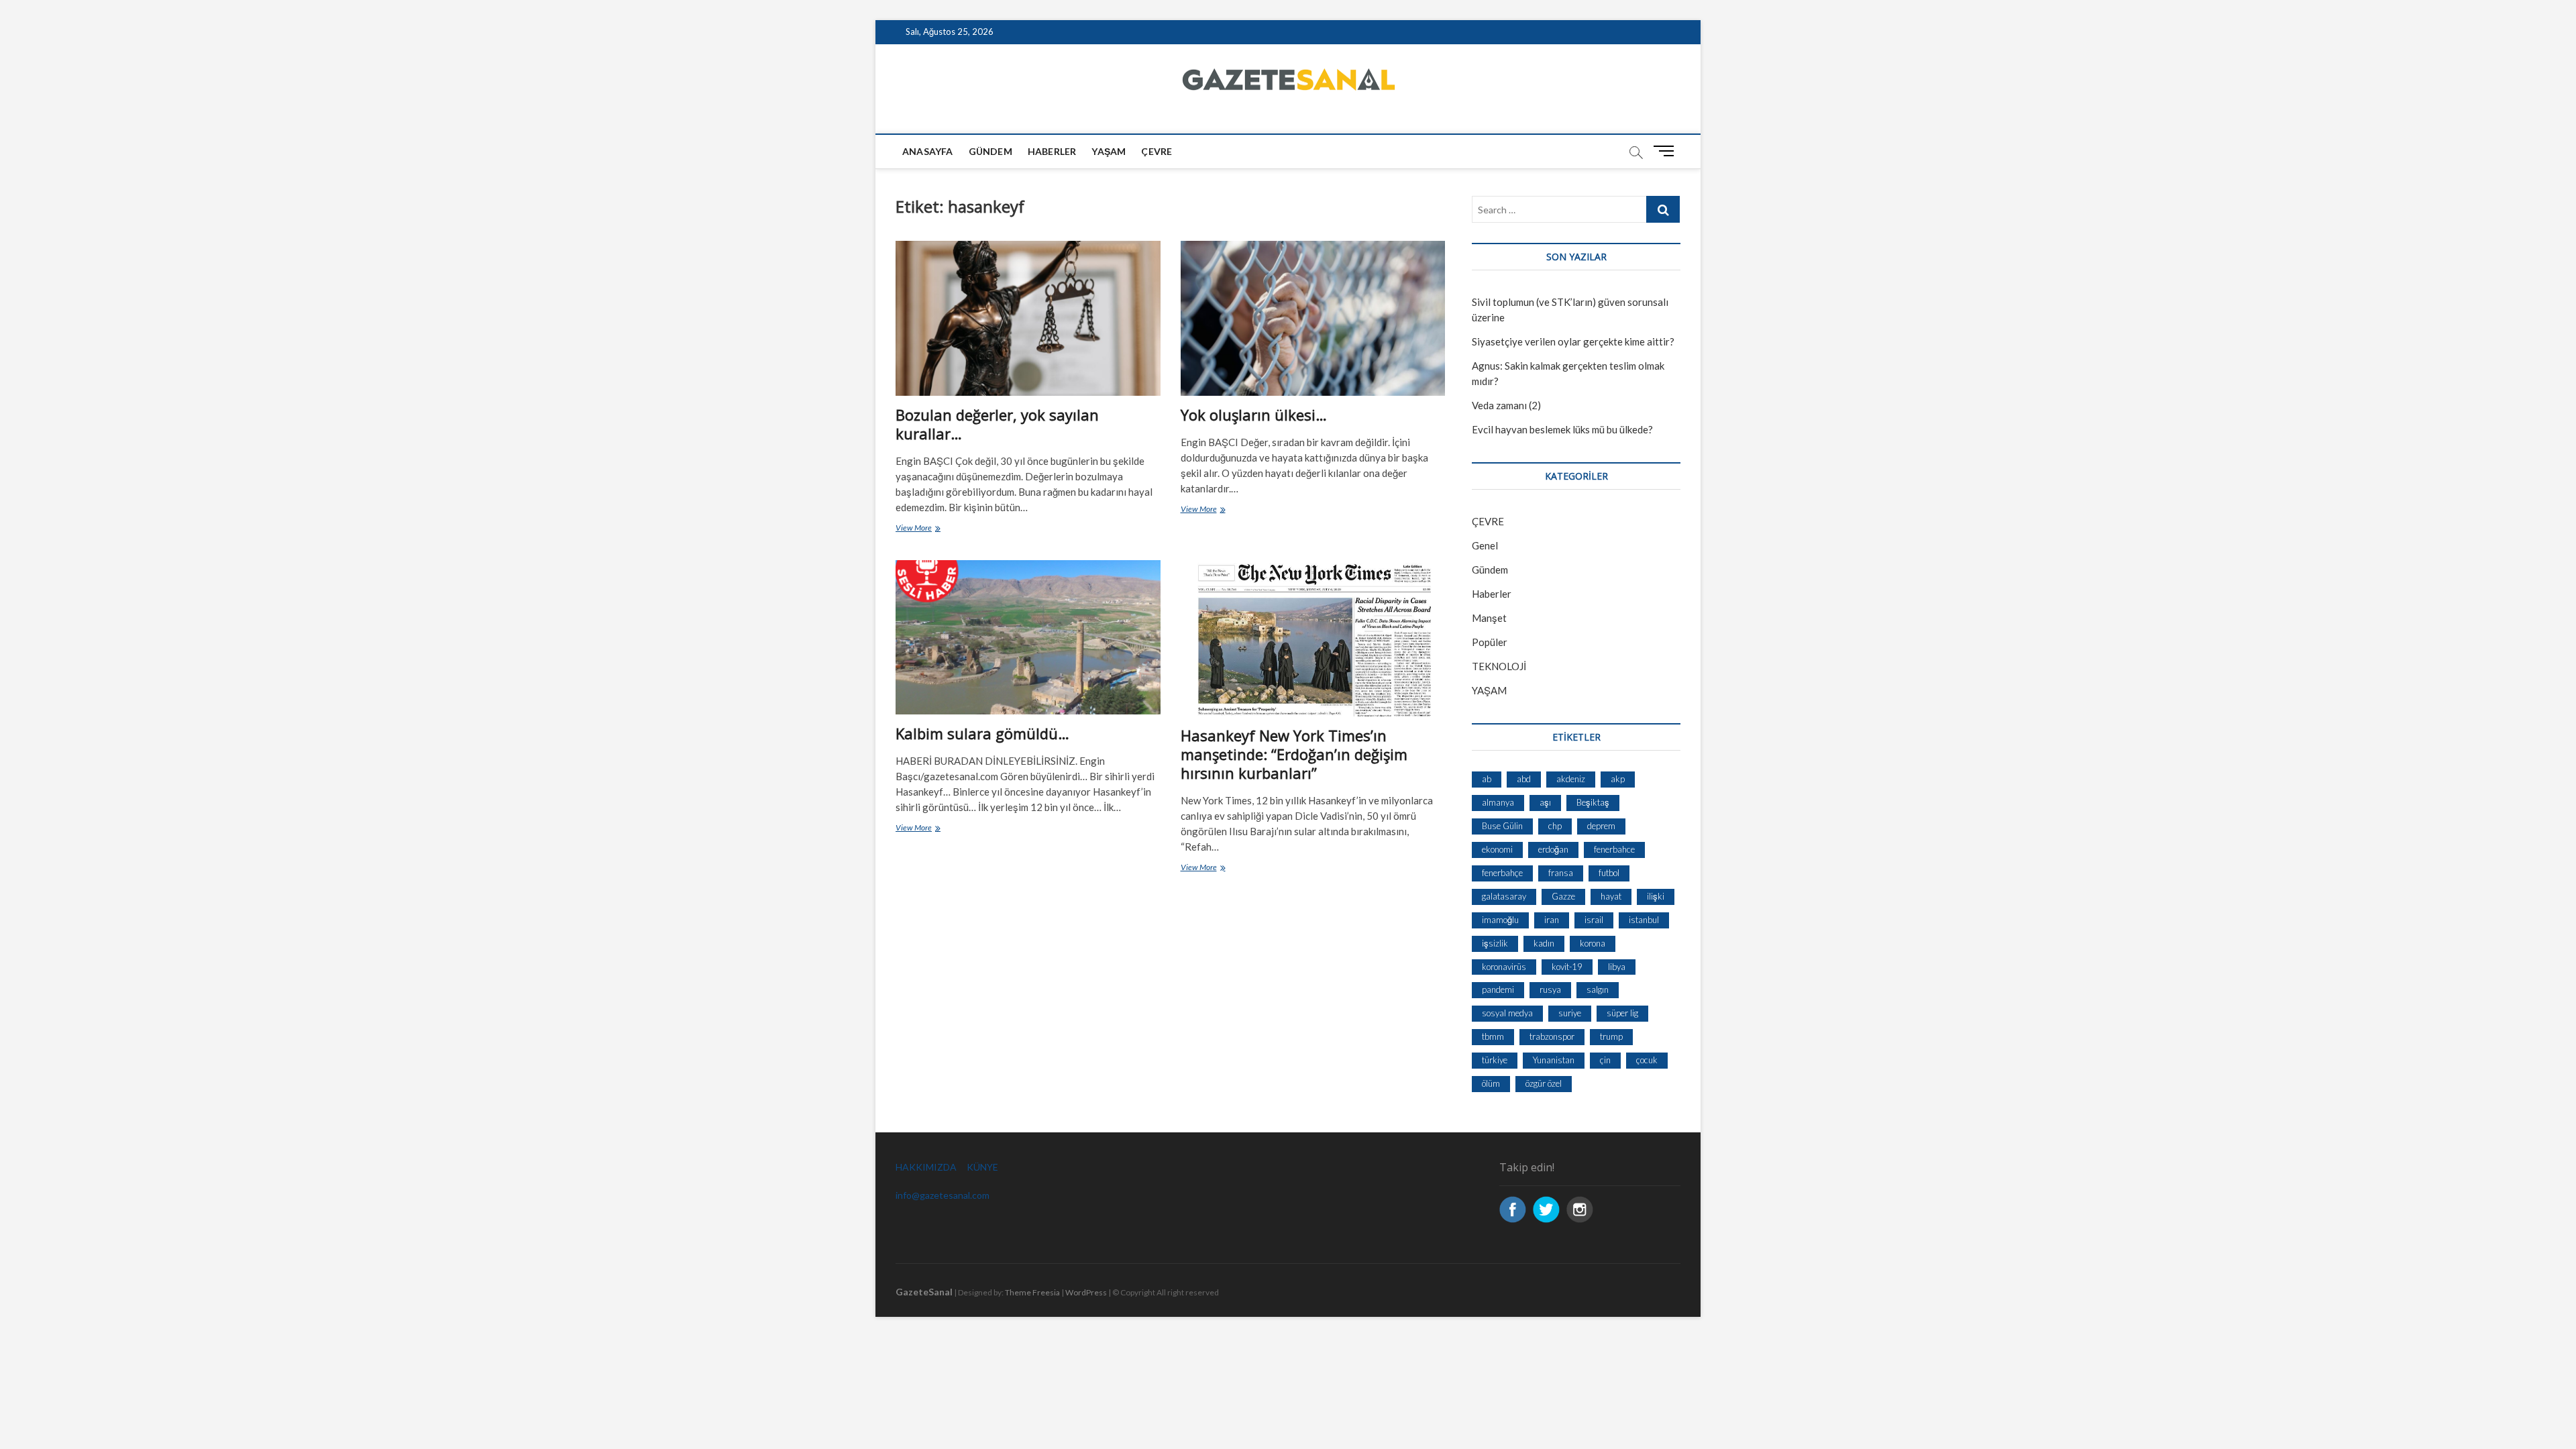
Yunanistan (1554, 1060)
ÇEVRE (1157, 151)
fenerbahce (1614, 849)
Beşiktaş (1593, 802)
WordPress (1086, 1292)
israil (1594, 920)
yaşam (1109, 151)
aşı (1545, 802)
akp (1618, 779)
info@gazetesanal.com (943, 1195)
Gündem (990, 151)
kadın (1544, 943)
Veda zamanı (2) (1506, 405)
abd (1524, 779)
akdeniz (1571, 779)
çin (1605, 1060)
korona (1593, 943)
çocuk (1647, 1060)
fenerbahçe (1502, 873)
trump (1611, 1036)
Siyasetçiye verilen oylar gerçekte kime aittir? (1573, 341)
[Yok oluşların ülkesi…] (1313, 318)
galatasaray (1504, 896)
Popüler (1490, 642)
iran (1552, 920)
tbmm (1493, 1036)
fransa (1561, 873)
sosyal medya (1507, 1013)
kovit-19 (1567, 967)
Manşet (1489, 618)
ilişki (1656, 896)
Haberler (1052, 151)
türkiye (1495, 1060)
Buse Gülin (1502, 826)
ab (1487, 779)
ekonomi (1497, 849)
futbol (1609, 873)
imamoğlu (1500, 920)
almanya (1498, 802)
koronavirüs (1504, 967)
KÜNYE (982, 1167)
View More (929, 529)
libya (1617, 967)
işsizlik (1495, 943)
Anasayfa (928, 151)
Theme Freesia (1032, 1292)
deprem (1601, 826)
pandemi (1498, 989)
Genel (1485, 545)
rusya (1550, 989)
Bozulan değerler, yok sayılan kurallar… (997, 424)
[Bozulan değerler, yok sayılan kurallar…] (1028, 318)
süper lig (1622, 1013)
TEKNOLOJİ (1499, 666)
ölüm (1491, 1083)
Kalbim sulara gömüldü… (982, 733)
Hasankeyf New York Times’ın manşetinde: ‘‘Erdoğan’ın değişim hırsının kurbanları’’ (1294, 754)
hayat (1611, 896)
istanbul (1644, 920)
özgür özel (1544, 1083)
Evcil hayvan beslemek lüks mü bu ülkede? (1562, 429)
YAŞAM (1489, 690)
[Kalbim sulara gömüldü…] (1028, 638)
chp (1555, 826)
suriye (1570, 1013)
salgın (1598, 989)
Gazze (1563, 896)
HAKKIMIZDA (926, 1167)
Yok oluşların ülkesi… (1254, 415)
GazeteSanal (924, 1292)
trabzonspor (1552, 1036)
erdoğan (1553, 849)
